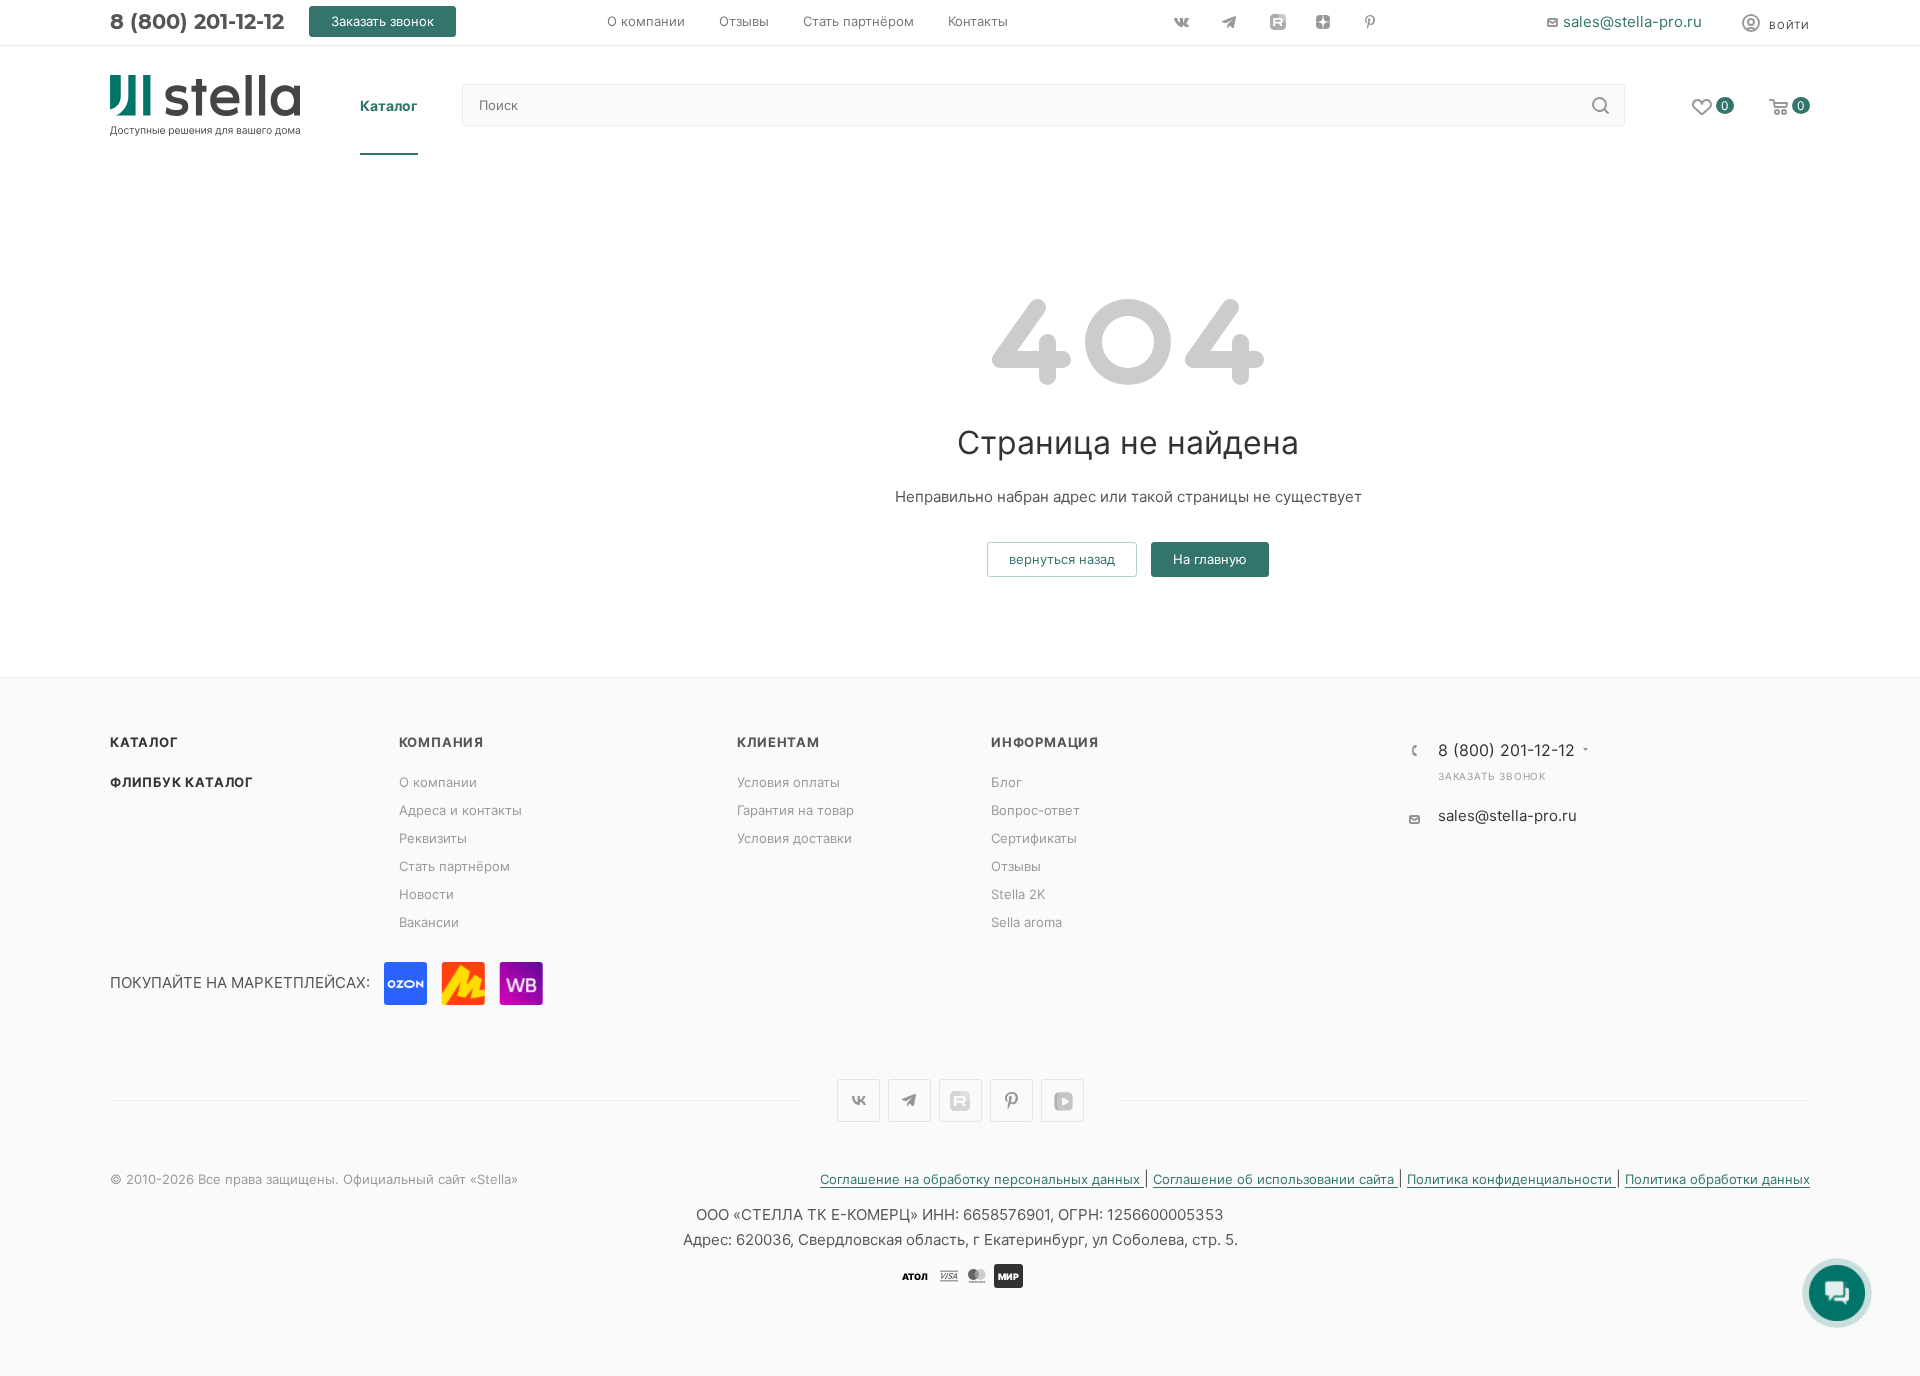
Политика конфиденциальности (1511, 1179)
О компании (438, 782)
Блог (1006, 782)
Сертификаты (1034, 838)
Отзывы (1016, 866)
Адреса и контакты (460, 810)
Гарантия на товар (795, 810)
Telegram (909, 1100)
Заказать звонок (1492, 776)
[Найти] (1600, 105)
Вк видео (1062, 1100)
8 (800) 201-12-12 (197, 21)
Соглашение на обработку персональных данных (982, 1179)
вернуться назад (1062, 559)
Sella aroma (1026, 922)
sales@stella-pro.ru (1632, 21)
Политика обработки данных (1717, 1179)
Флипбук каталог (182, 782)
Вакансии (429, 922)
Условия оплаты (788, 782)
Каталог (144, 742)
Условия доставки (794, 838)
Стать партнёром (454, 866)
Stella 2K (1018, 894)
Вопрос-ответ (1035, 810)
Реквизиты (433, 838)
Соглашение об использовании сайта (1275, 1179)
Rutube (960, 1100)
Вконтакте (858, 1100)
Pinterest (1011, 1100)
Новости (426, 894)
